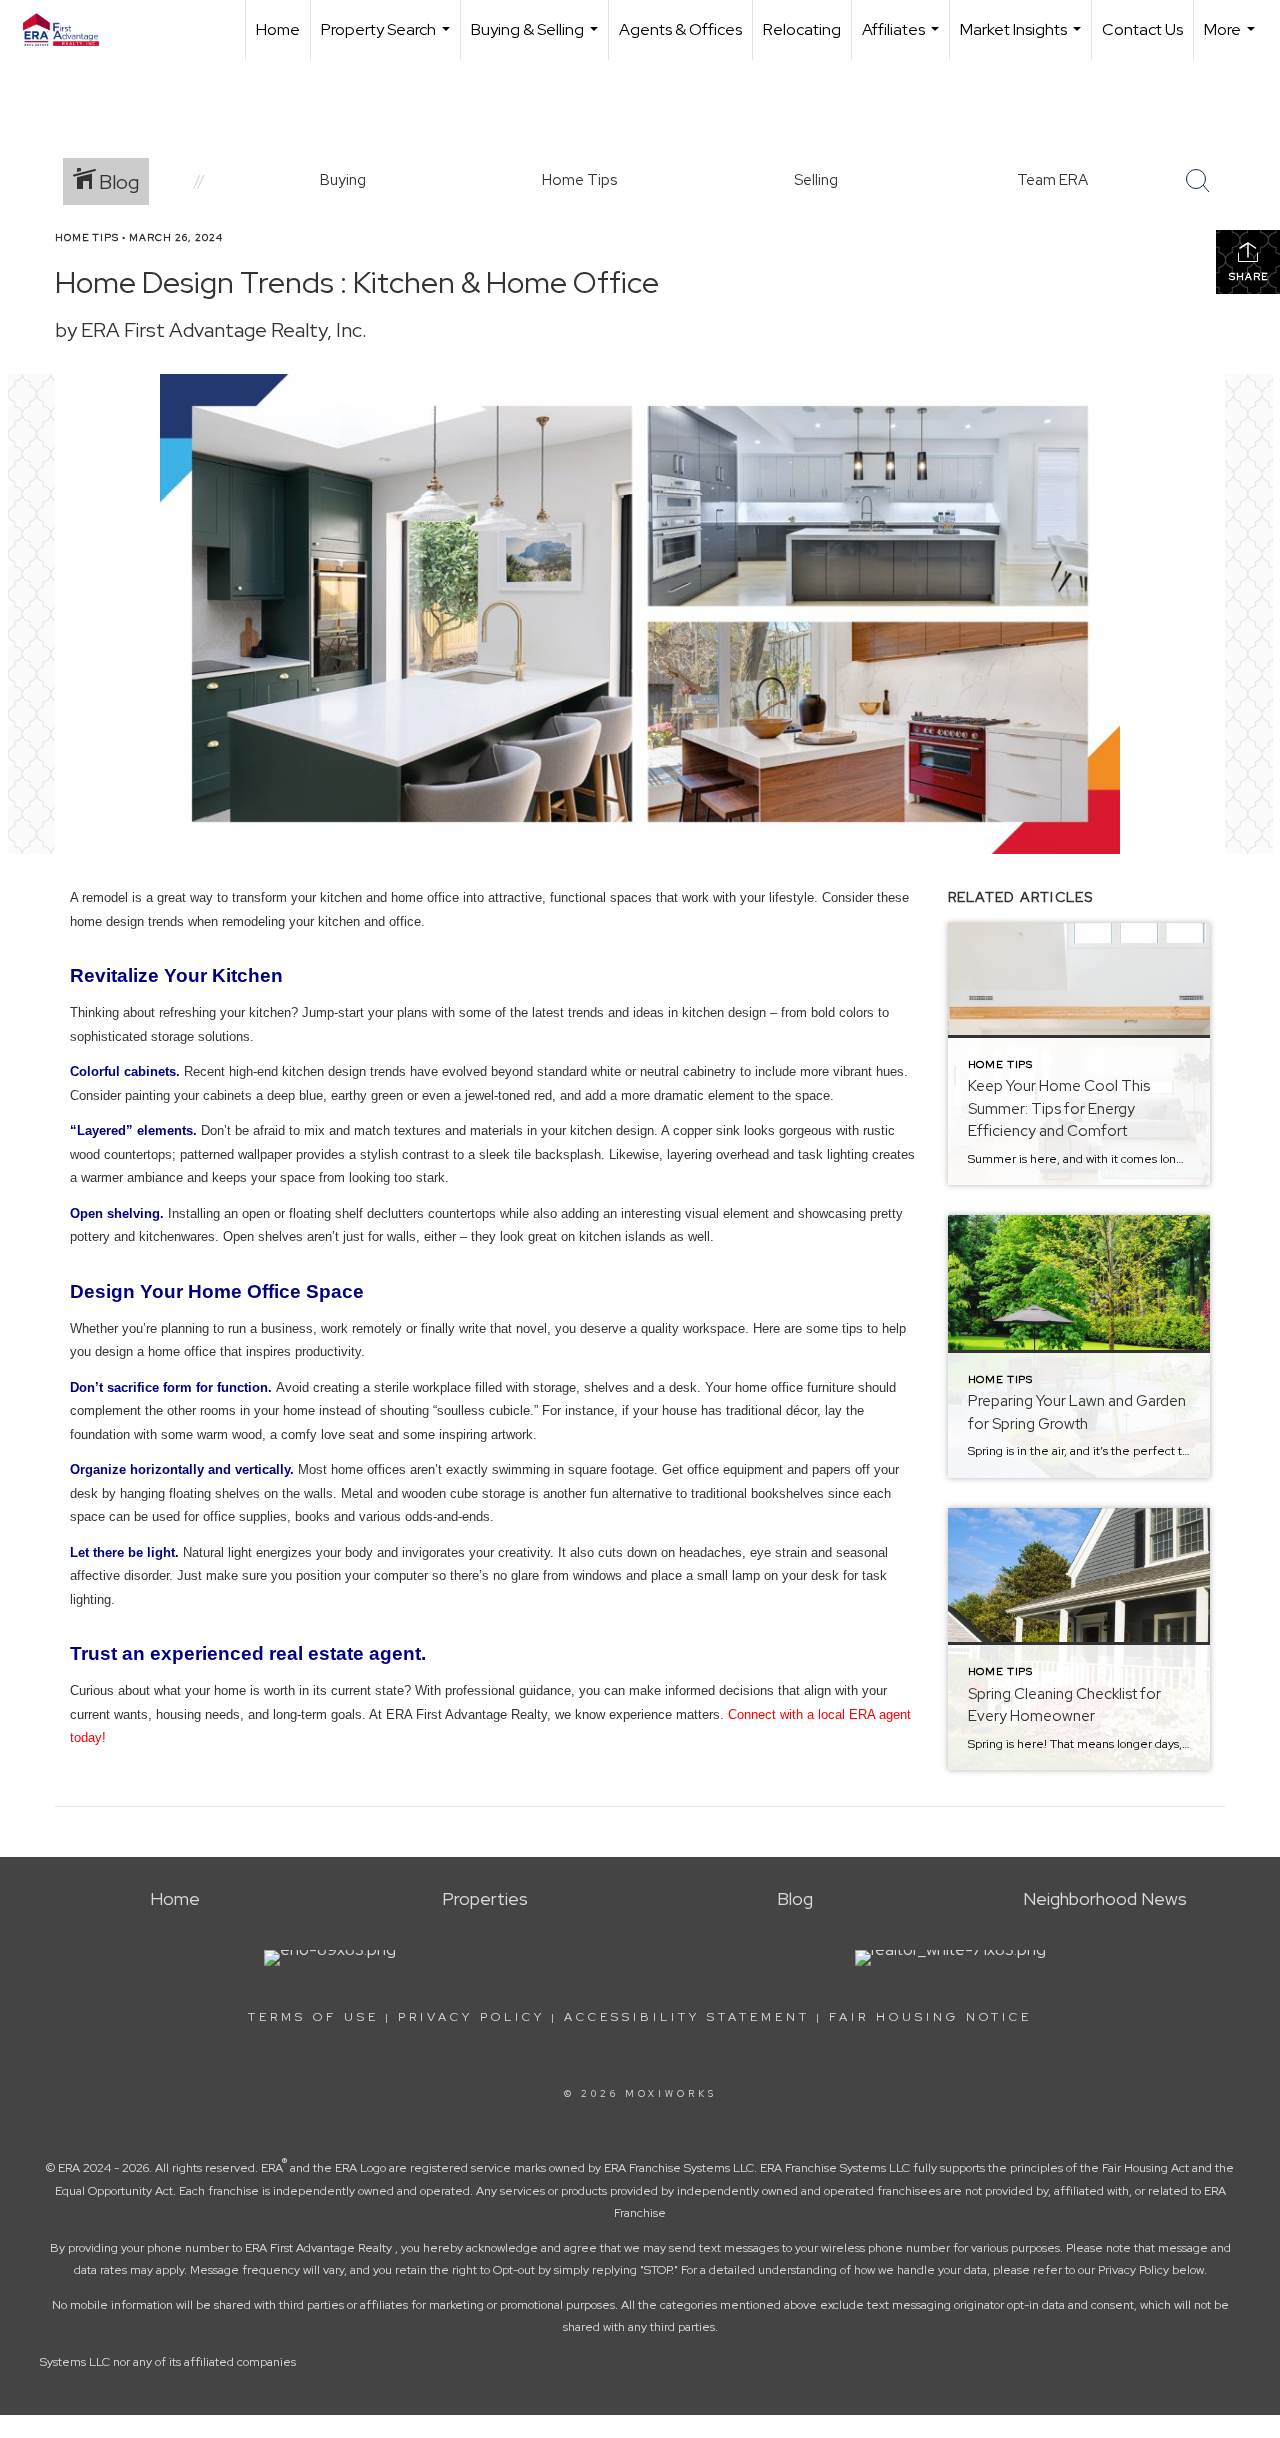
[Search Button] (1198, 181)
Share (1248, 276)
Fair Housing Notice (930, 2017)
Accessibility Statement (687, 2017)
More (1232, 39)
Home (278, 29)
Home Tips (87, 237)
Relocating (802, 29)
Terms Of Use (313, 2017)
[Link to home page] (71, 30)
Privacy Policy (471, 2017)
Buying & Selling (537, 39)
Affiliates (903, 39)
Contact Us (1142, 29)
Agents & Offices (680, 29)
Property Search (388, 39)
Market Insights (1023, 39)
